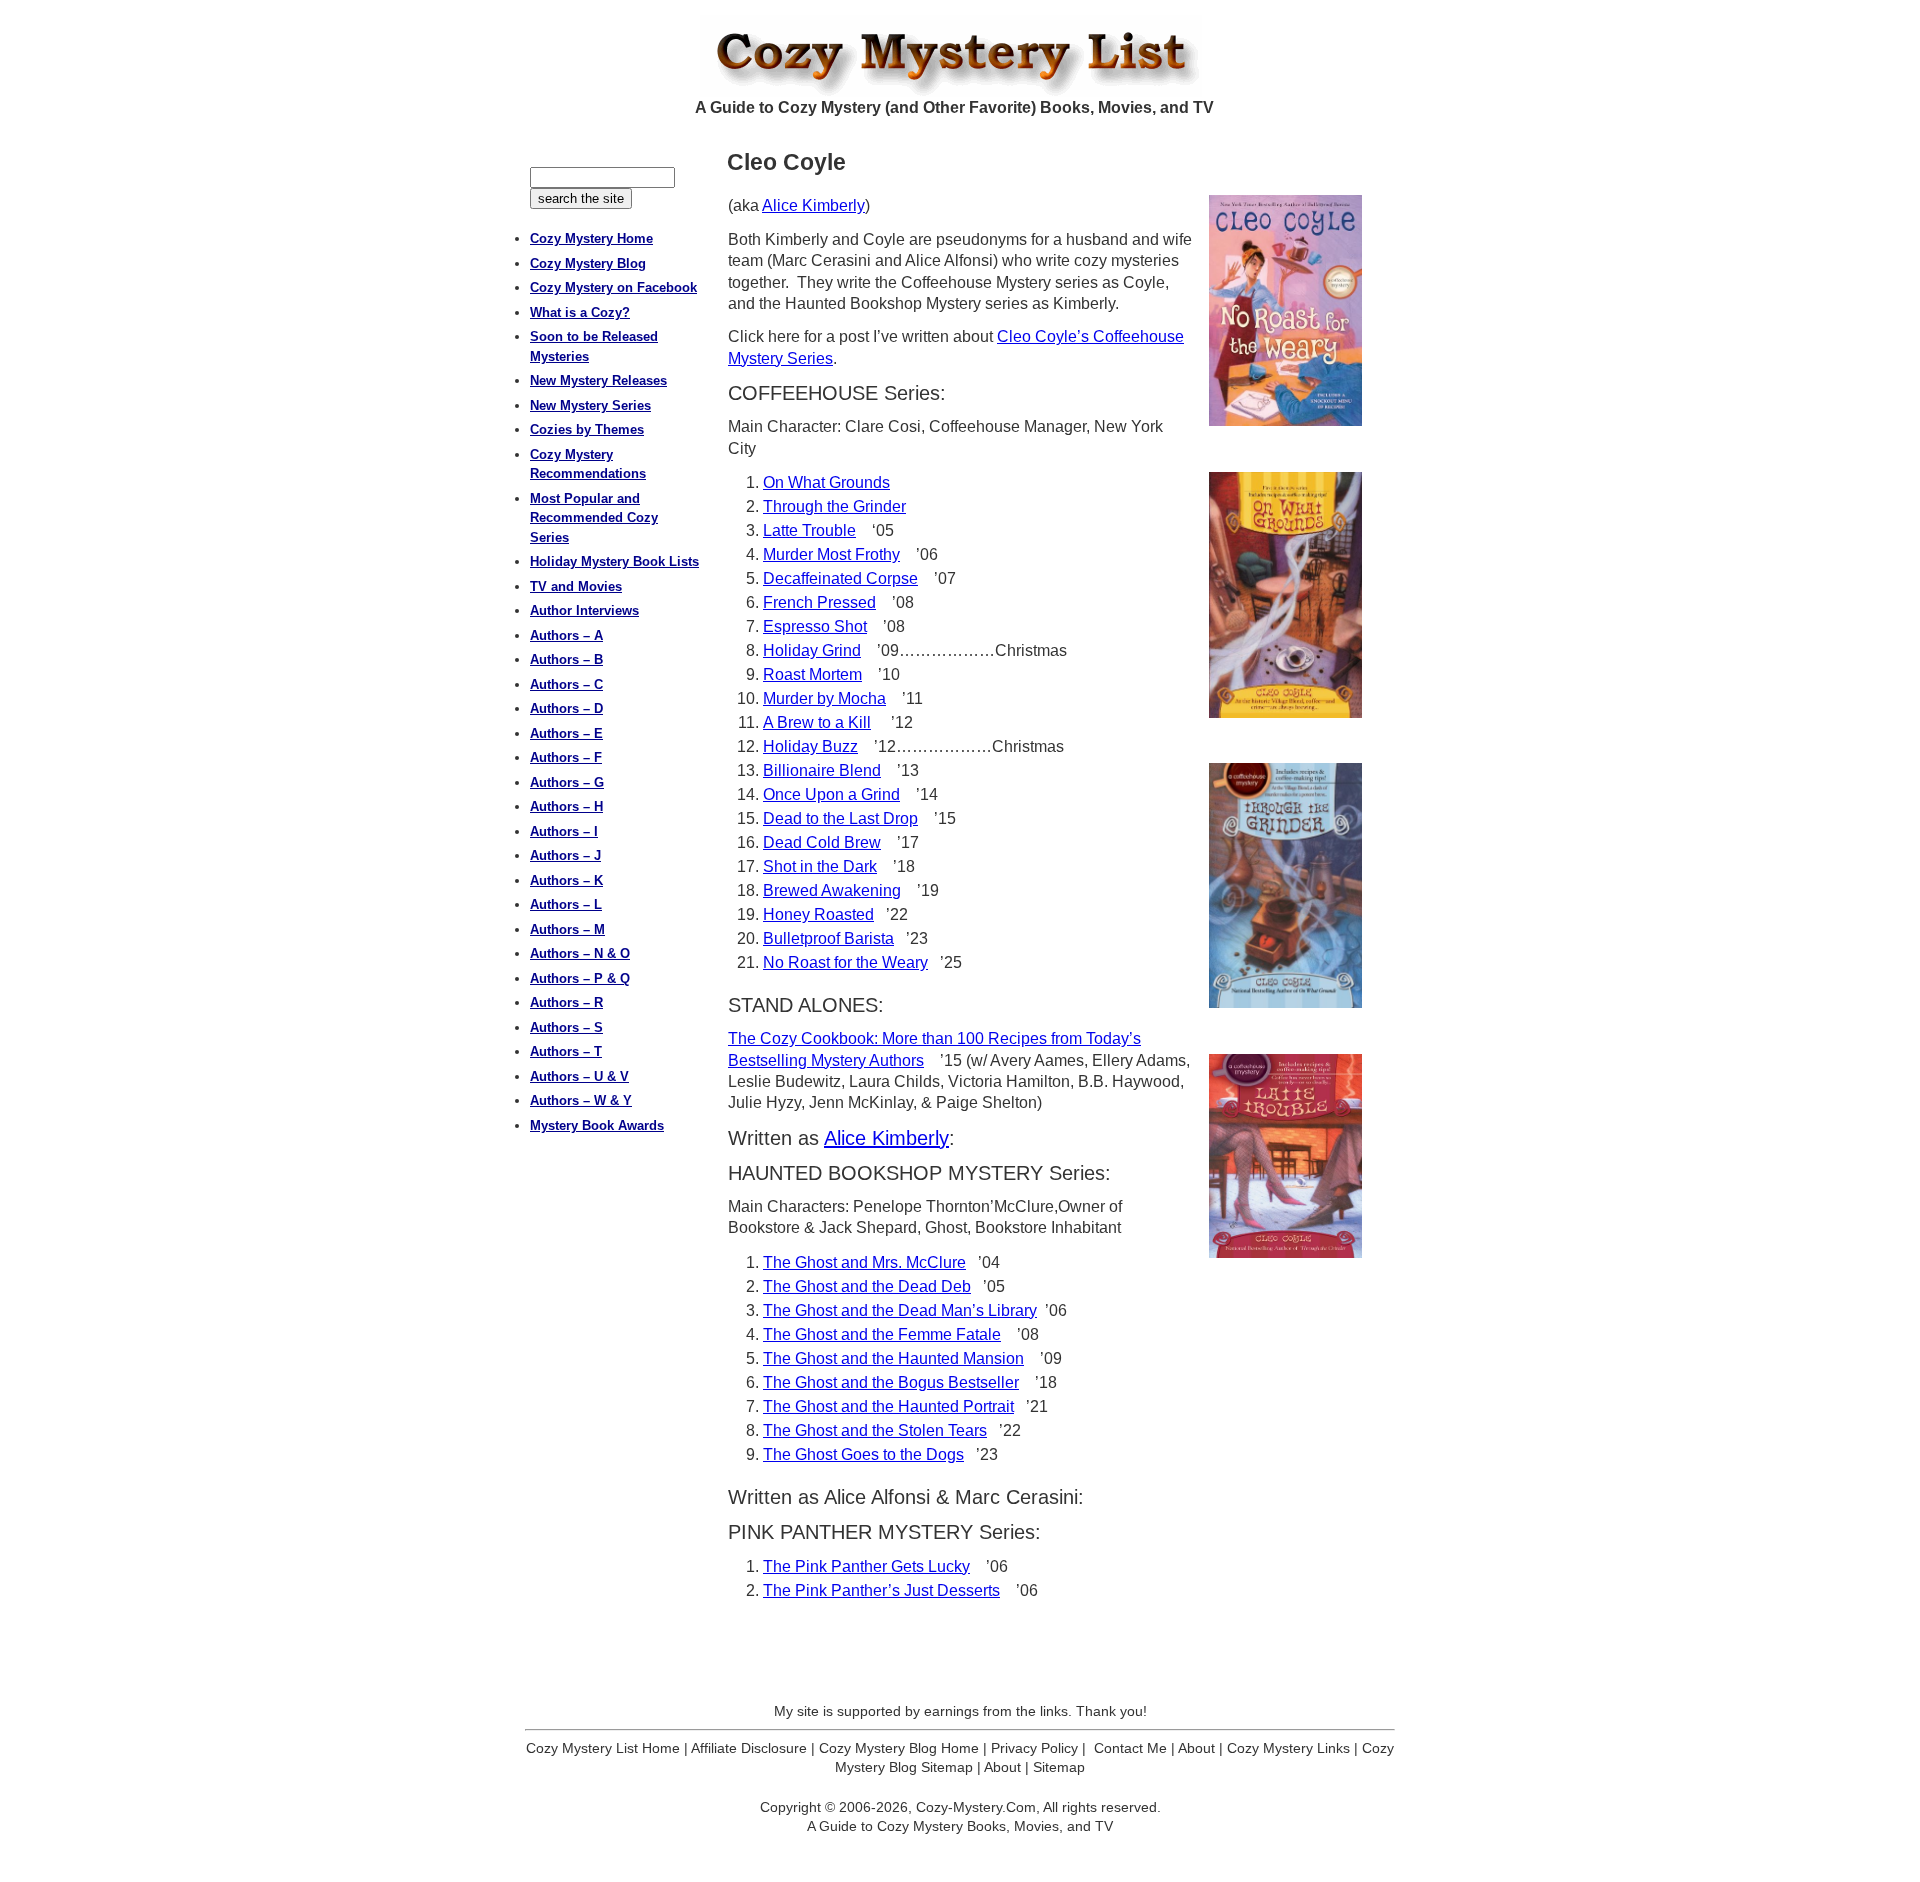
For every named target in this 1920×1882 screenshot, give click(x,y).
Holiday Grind (812, 650)
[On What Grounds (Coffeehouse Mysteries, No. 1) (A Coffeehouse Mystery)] (1285, 595)
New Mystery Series (590, 405)
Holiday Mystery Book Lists (614, 561)
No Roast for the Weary (845, 962)
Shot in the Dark (820, 866)
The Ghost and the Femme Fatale (882, 1334)
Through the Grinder (834, 506)
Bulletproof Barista (828, 938)
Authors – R (566, 1002)
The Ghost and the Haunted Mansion (893, 1358)
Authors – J (565, 855)
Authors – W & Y (581, 1100)
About (1196, 1748)
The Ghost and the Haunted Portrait (888, 1406)
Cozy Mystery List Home (603, 1748)
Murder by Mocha (824, 698)
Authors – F (566, 757)
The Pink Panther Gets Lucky (866, 1566)
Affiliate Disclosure (749, 1748)
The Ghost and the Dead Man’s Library (900, 1310)
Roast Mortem (812, 674)
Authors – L (566, 904)
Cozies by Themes (587, 429)
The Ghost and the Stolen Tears (875, 1430)
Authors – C (566, 684)
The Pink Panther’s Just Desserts (881, 1590)
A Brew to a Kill (817, 722)
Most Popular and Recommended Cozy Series (594, 518)
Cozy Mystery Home (591, 238)
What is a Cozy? (580, 312)
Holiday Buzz (810, 746)
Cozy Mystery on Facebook (613, 287)
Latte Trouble (809, 530)
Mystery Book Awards (597, 1125)
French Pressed (819, 602)
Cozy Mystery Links (1288, 1748)
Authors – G (567, 782)
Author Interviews (584, 610)
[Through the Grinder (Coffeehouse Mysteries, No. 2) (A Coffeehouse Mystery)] (1285, 885)
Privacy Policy (1034, 1748)
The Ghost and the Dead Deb (867, 1286)
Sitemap (1059, 1767)
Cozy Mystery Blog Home (899, 1748)
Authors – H (566, 806)
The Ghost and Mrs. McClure (864, 1262)
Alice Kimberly (813, 205)
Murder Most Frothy (831, 554)
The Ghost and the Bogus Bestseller (891, 1382)
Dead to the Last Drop (840, 818)
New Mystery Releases (598, 380)
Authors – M (567, 929)
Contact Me (1130, 1748)
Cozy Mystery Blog (588, 263)
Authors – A (566, 635)
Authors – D (566, 708)
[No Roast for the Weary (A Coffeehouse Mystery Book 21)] (1285, 310)
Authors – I (564, 831)
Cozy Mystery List (960, 56)
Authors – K (566, 880)
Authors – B (566, 659)
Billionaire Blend (822, 770)
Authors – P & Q (580, 978)
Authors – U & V (579, 1076)
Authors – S (566, 1027)
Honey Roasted (818, 914)
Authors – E (566, 733)
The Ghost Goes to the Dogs (863, 1454)
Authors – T (566, 1051)
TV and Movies (576, 586)
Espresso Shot (815, 626)
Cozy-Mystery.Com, (978, 1807)
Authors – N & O (580, 953)
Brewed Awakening (832, 890)
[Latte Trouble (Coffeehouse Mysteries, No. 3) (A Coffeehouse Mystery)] (1285, 1156)
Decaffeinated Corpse (840, 578)
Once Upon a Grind (831, 794)
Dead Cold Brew (822, 842)
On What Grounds (826, 482)
